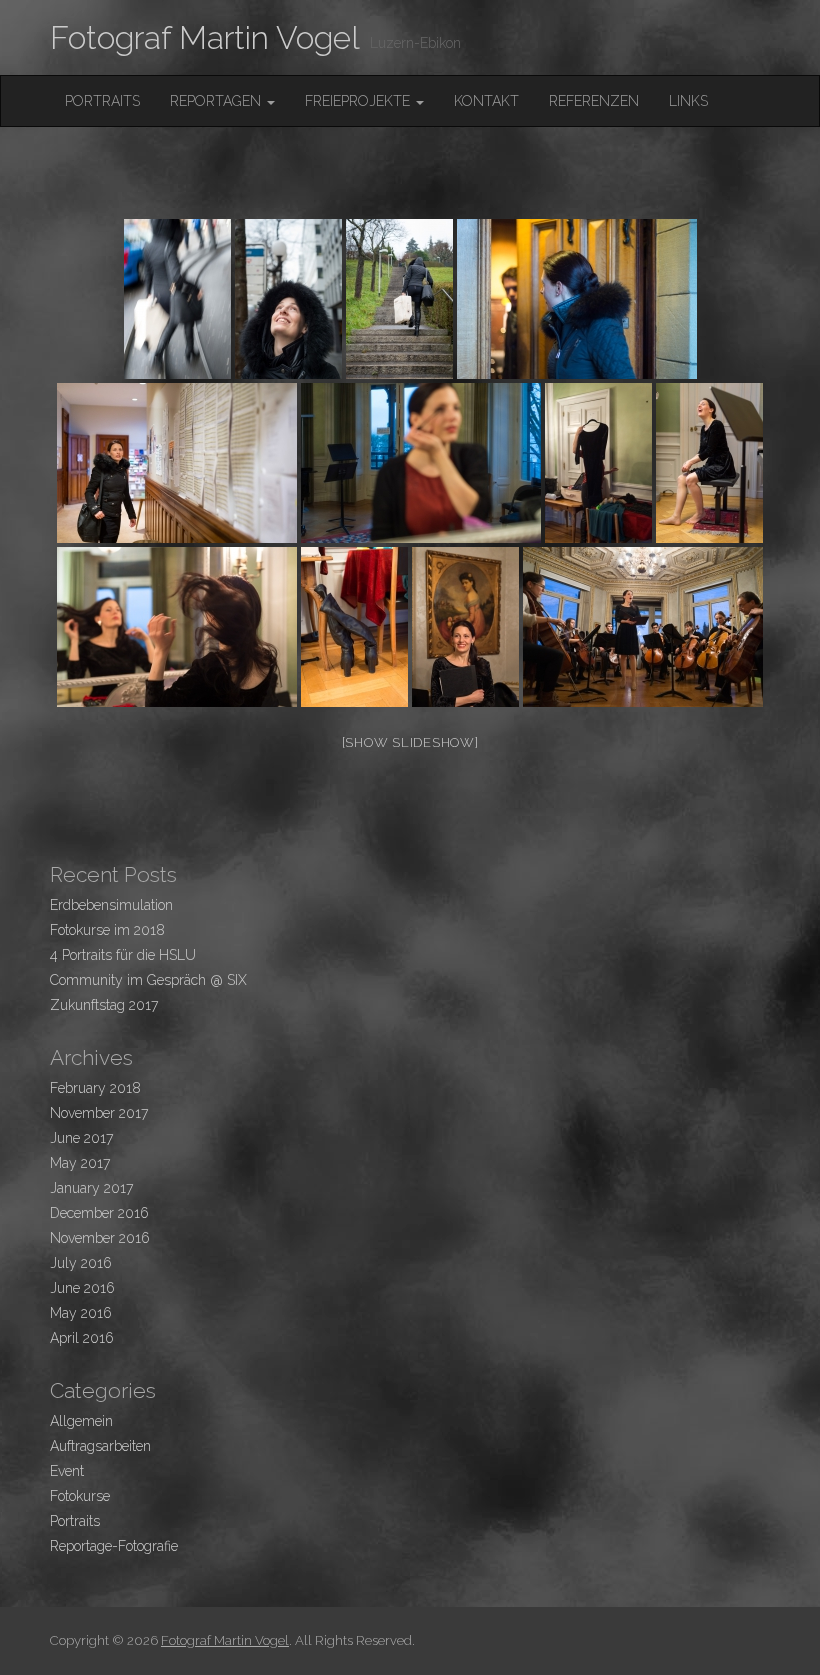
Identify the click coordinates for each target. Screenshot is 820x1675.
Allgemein (81, 1421)
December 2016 (99, 1213)
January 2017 (91, 1188)
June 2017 (81, 1138)
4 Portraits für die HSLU (123, 955)
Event (67, 1471)
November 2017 (99, 1113)
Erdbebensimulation (111, 905)
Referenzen (594, 101)
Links (688, 101)
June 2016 (82, 1288)
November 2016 (100, 1238)
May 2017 (80, 1163)
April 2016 (82, 1338)
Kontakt (486, 101)
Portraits (102, 101)
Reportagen (217, 101)
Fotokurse (80, 1496)
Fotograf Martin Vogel (205, 37)
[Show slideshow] (410, 742)
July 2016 (81, 1263)
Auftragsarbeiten (100, 1446)
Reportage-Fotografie (114, 1546)
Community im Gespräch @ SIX (148, 980)
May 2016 (81, 1313)
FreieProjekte (359, 101)
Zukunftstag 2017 (104, 1005)
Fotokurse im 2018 (107, 930)
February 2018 (95, 1088)
